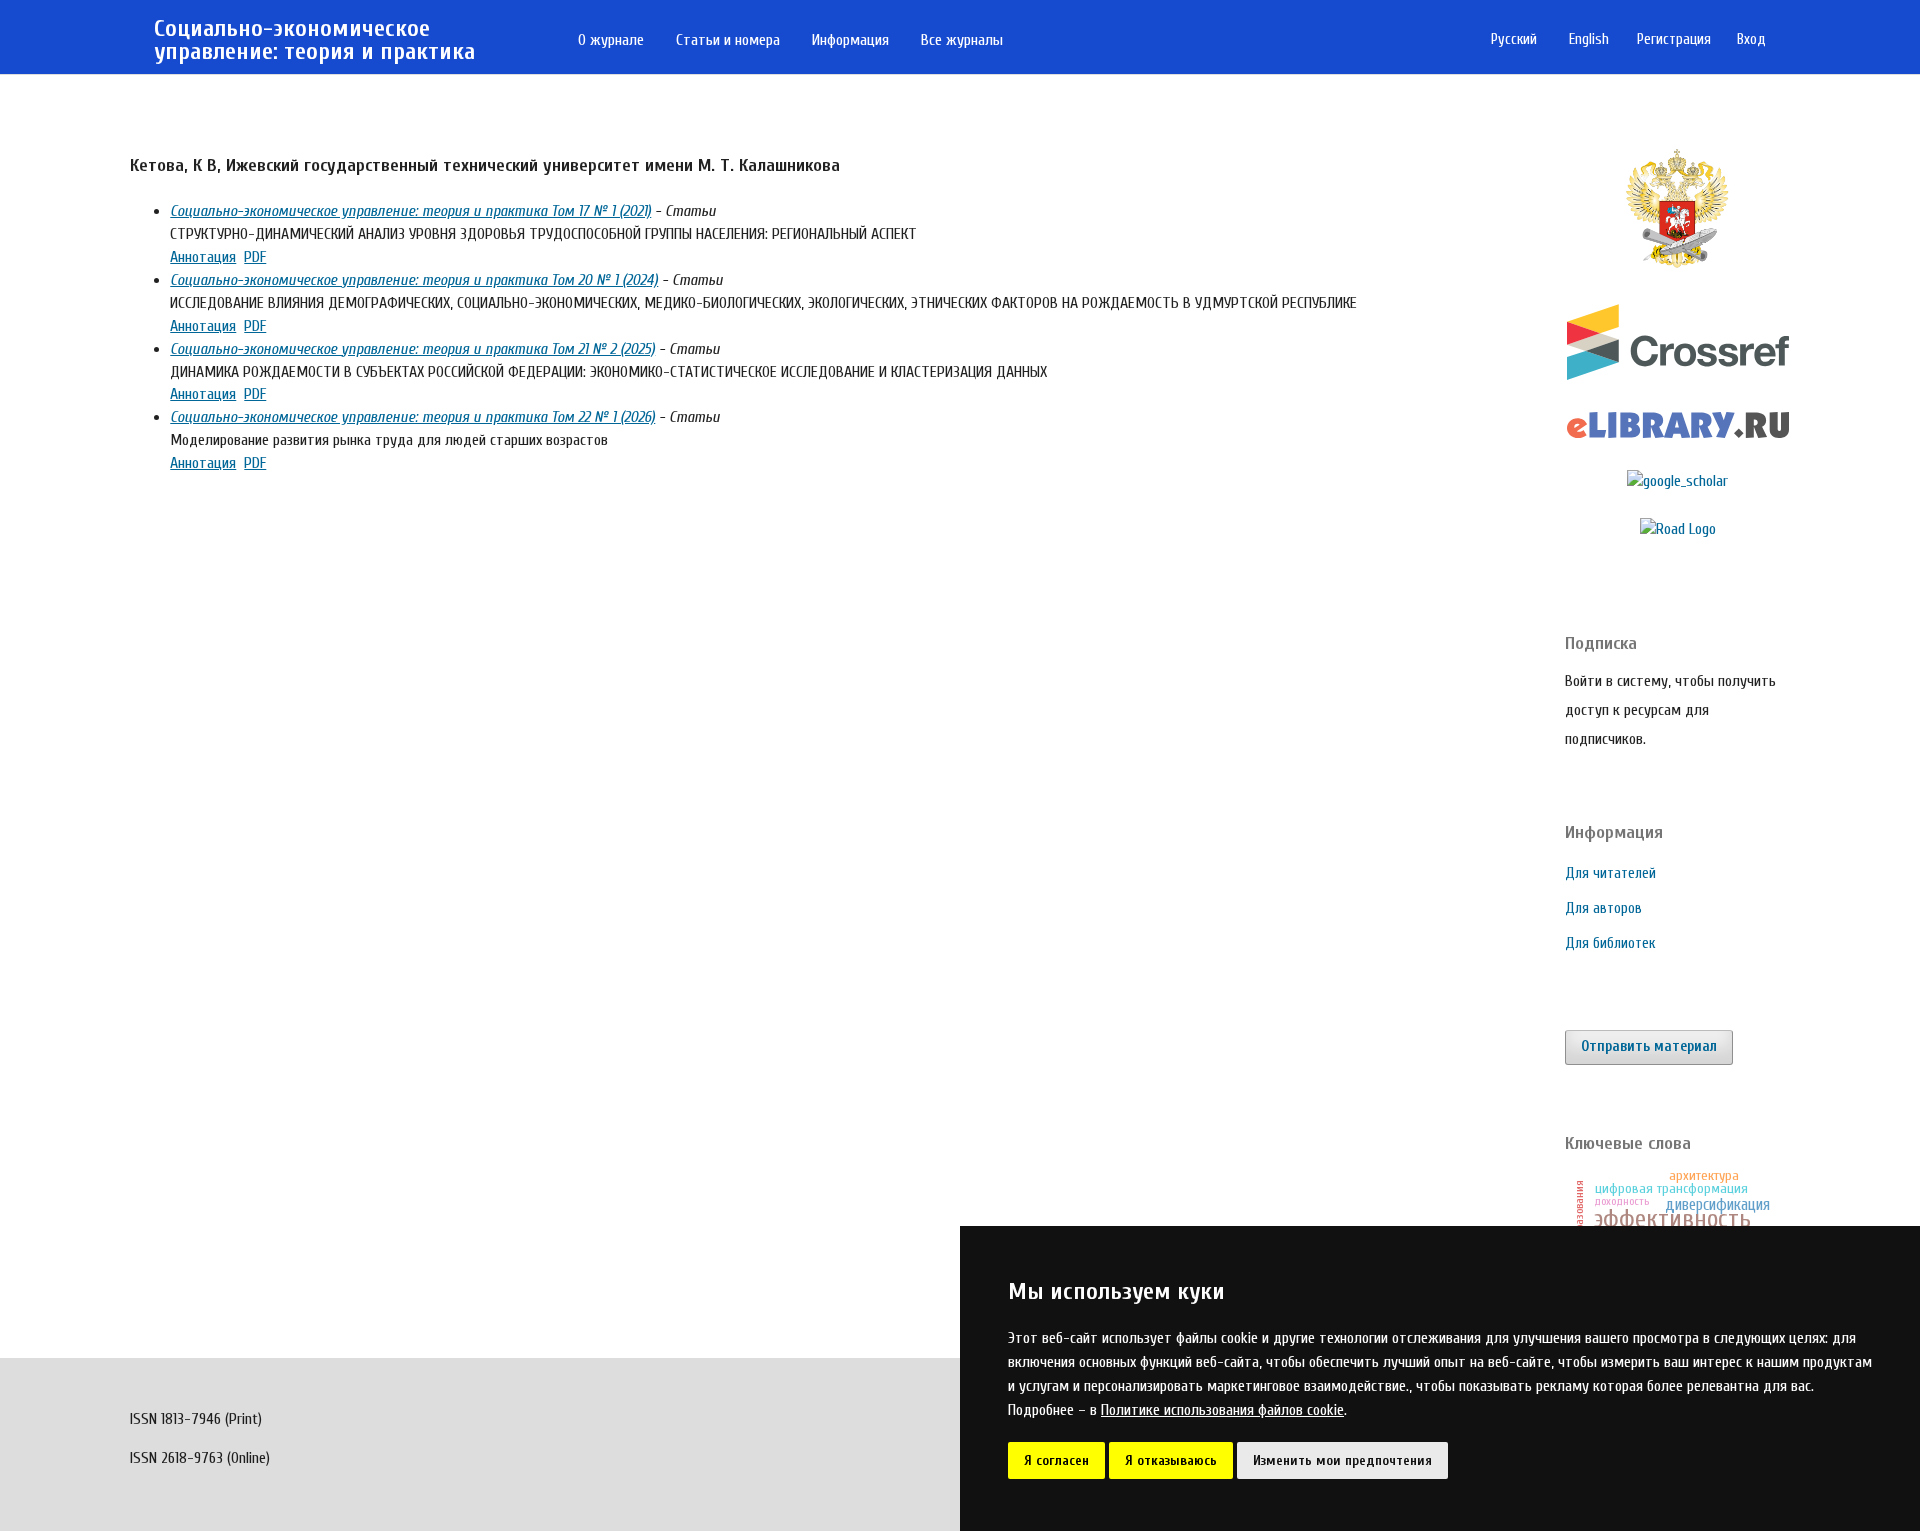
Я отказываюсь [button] (1171, 1460)
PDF (255, 257)
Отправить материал (1649, 1046)
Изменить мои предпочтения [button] (1342, 1460)
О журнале (611, 40)
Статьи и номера (728, 40)
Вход (1751, 39)
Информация (850, 40)
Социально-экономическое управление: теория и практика (314, 40)
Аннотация (203, 257)
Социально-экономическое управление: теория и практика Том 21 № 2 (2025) (412, 349)
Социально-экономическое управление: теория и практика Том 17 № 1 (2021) (410, 211)
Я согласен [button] (1056, 1460)
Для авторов (1603, 908)
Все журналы (962, 40)
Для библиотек (1610, 943)
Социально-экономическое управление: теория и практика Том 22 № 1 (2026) (412, 417)
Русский (1514, 39)
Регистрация (1674, 39)
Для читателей (1610, 873)
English (1589, 39)
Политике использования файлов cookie (1222, 1410)
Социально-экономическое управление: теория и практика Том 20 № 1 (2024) (414, 280)
